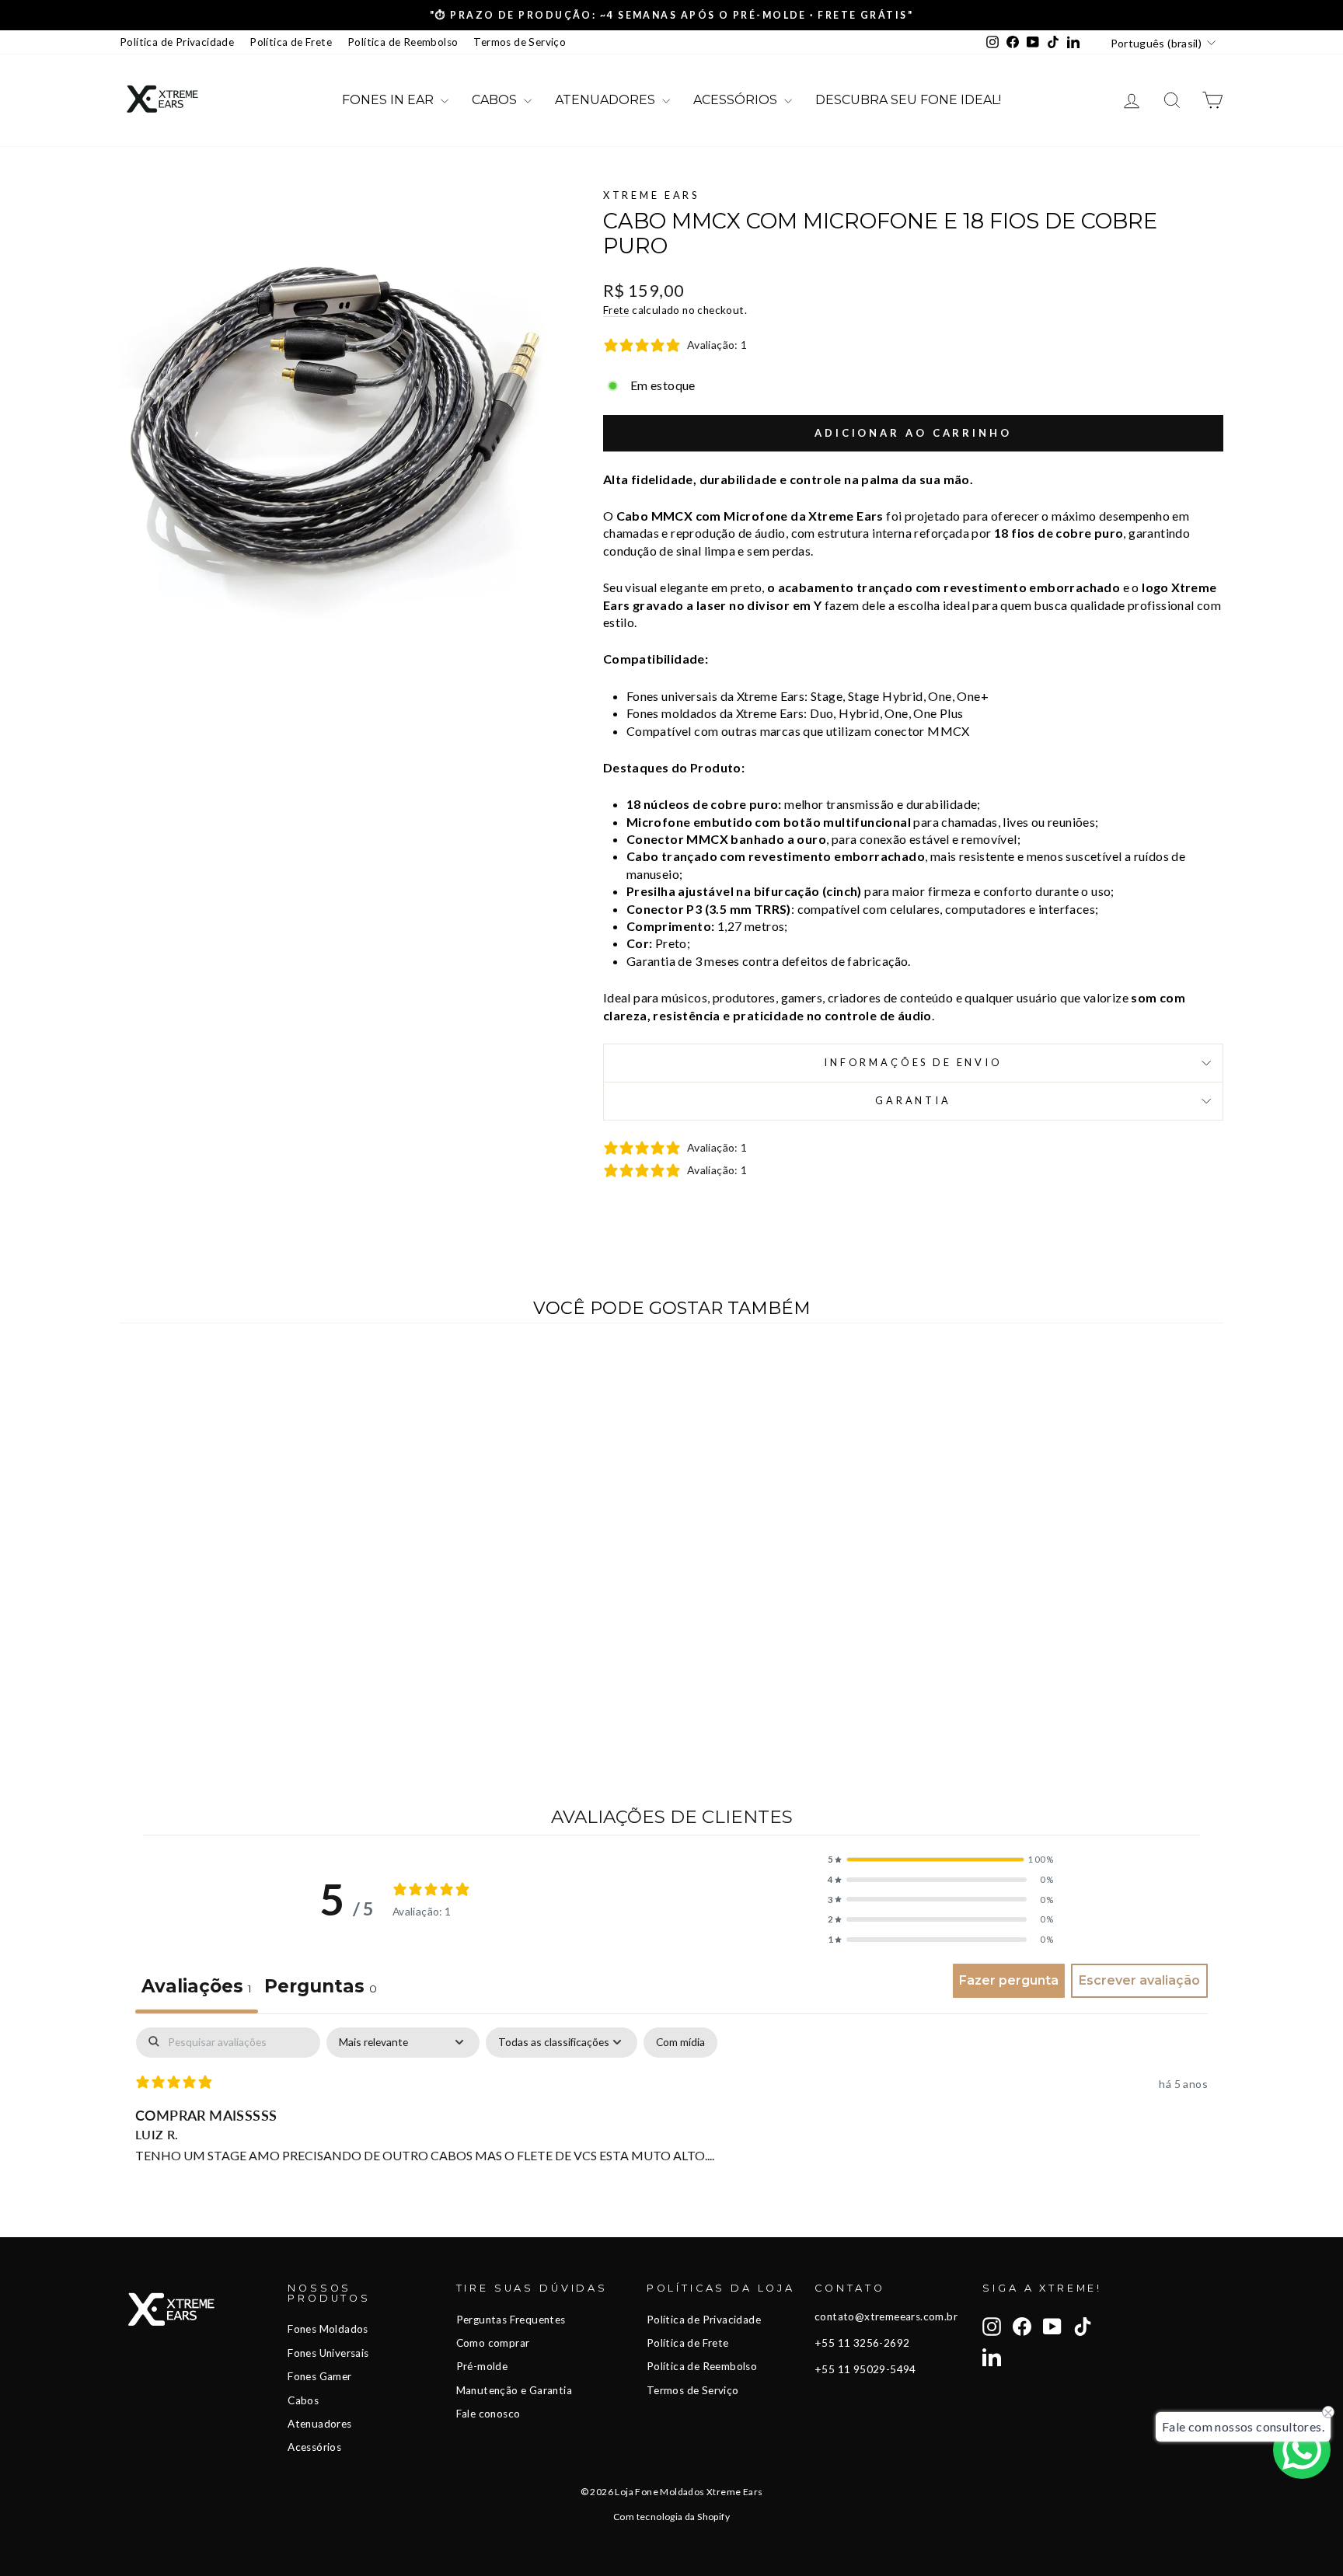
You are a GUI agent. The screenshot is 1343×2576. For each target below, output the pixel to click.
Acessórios (314, 2447)
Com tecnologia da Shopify (671, 2517)
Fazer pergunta (1009, 1980)
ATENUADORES (607, 100)
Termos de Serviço (520, 42)
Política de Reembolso (403, 42)
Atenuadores (319, 2424)
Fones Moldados (328, 2329)
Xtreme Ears (651, 195)
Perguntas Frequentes (511, 2320)
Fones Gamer (319, 2376)
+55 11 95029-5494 (865, 2369)
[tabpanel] (671, 2128)
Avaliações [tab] (197, 1986)
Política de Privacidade (177, 42)
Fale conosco (488, 2414)
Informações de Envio (913, 1062)
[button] (940, 1860)
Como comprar (493, 2343)
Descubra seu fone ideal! (908, 100)
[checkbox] (680, 2043)
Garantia (913, 1100)
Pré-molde (482, 2366)
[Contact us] (1302, 2450)
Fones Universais (328, 2353)
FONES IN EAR (389, 100)
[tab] (321, 1989)
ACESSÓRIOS (737, 100)
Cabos (303, 2400)
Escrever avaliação (1139, 1980)
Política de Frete (291, 42)
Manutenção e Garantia (514, 2390)
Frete (616, 310)
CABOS (496, 100)
